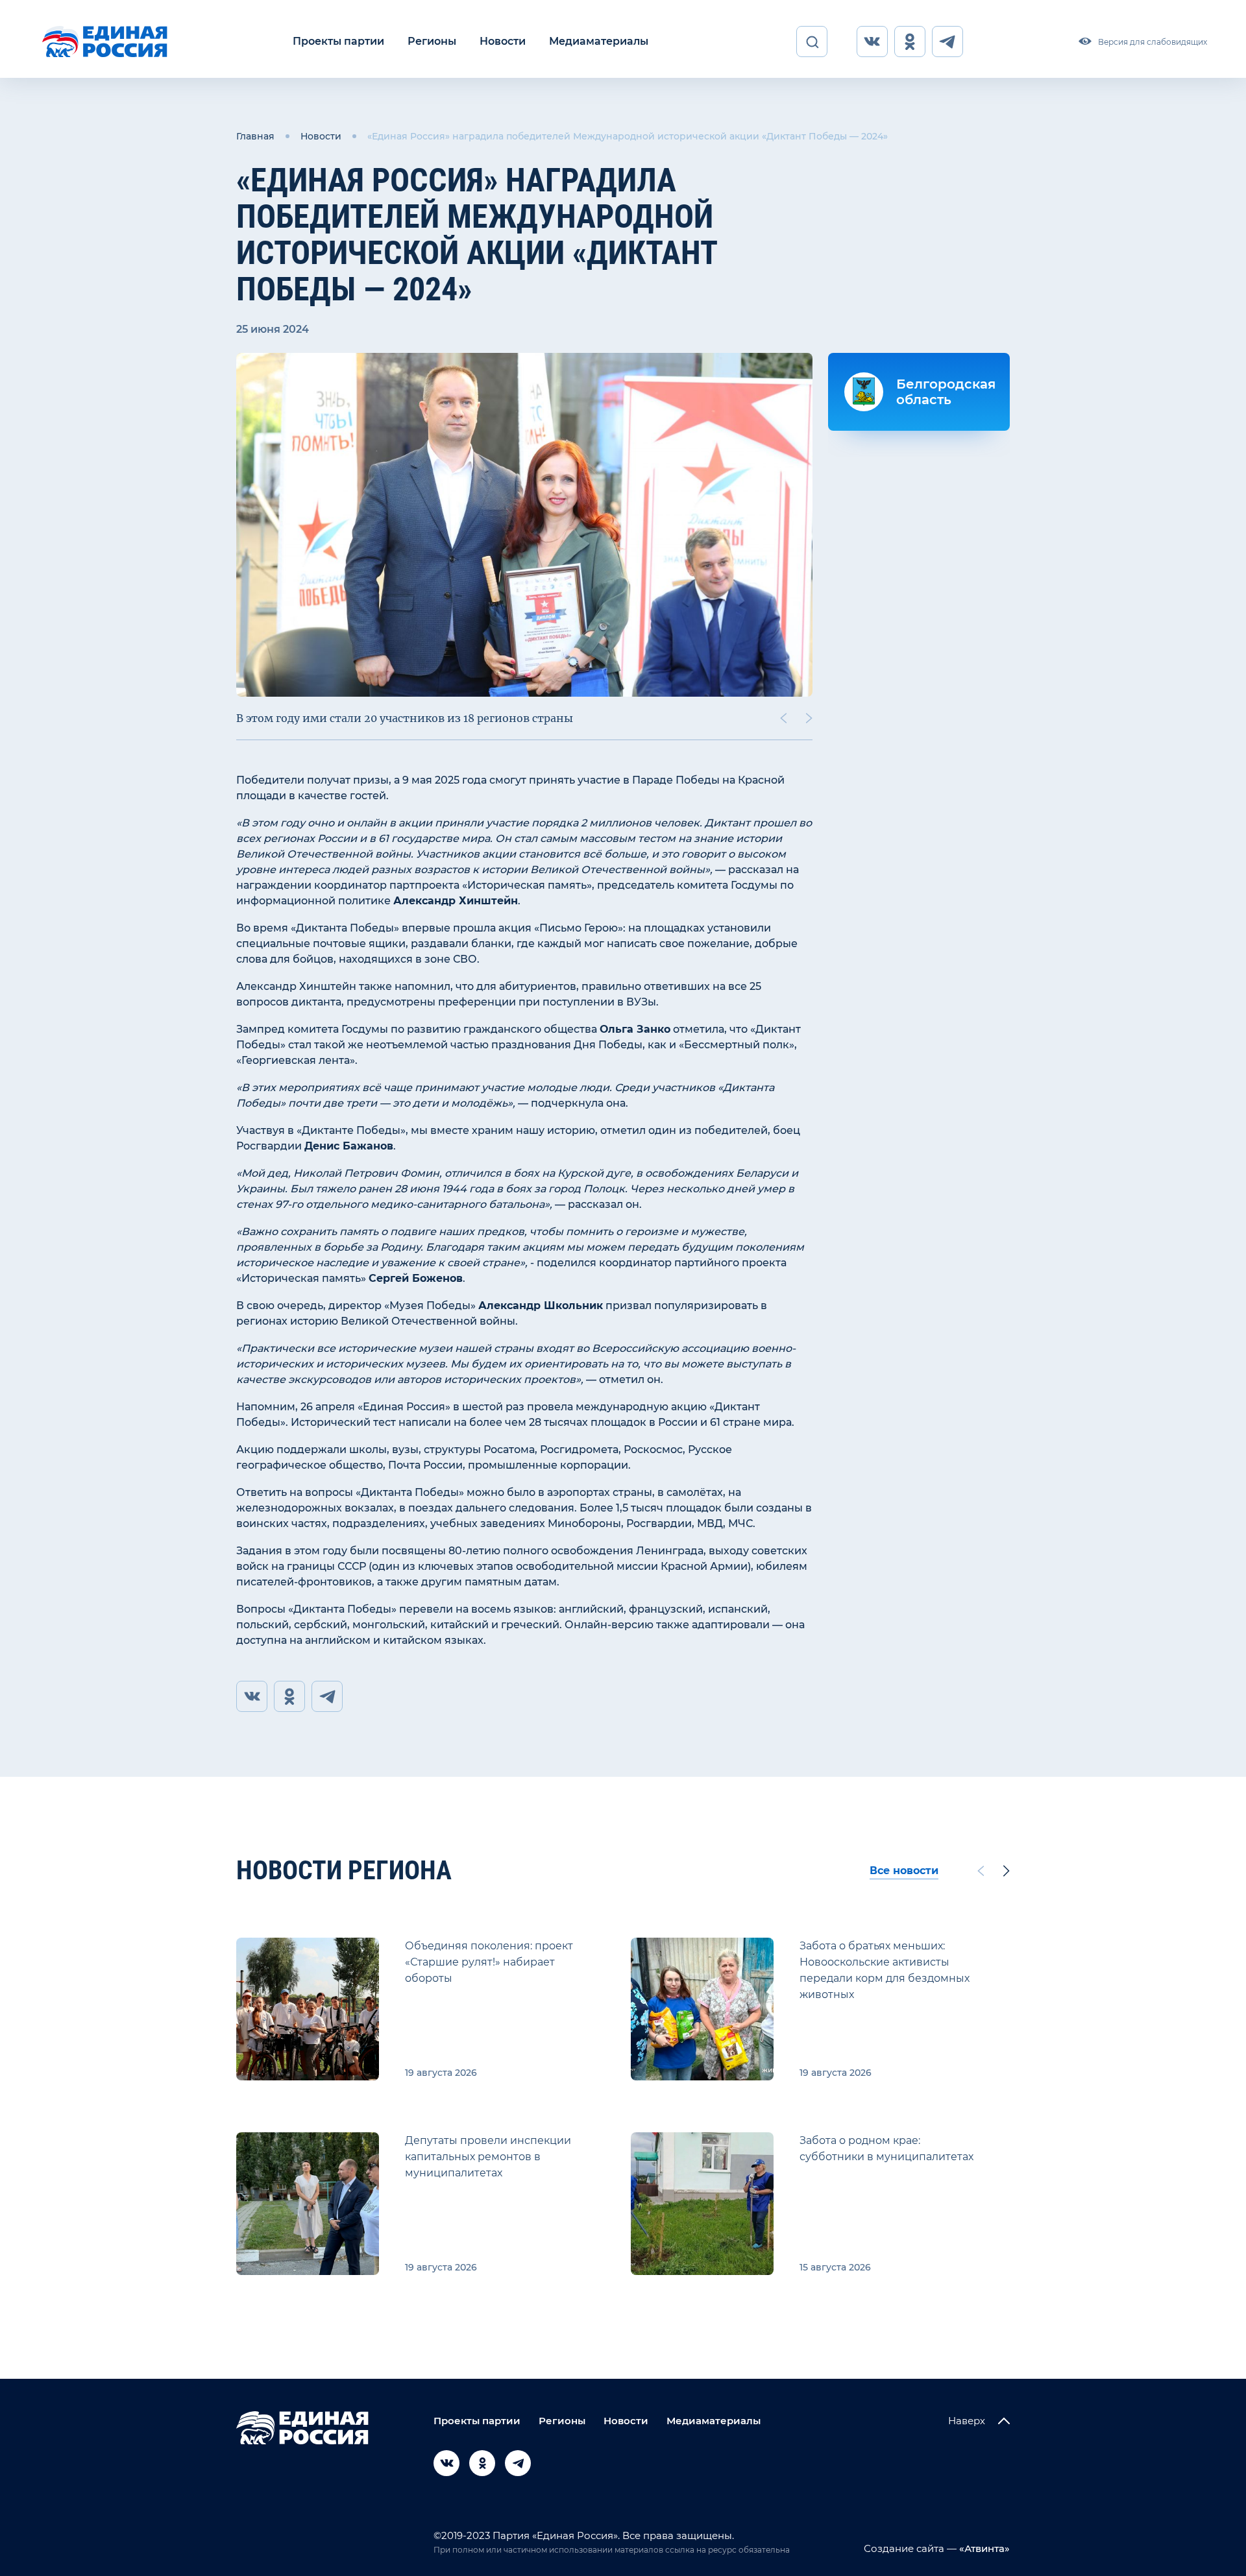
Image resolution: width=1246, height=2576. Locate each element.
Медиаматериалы (599, 41)
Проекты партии (338, 41)
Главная (255, 136)
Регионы (432, 41)
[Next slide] (809, 718)
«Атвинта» (983, 2548)
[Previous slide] (783, 718)
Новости (503, 41)
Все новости (904, 1871)
